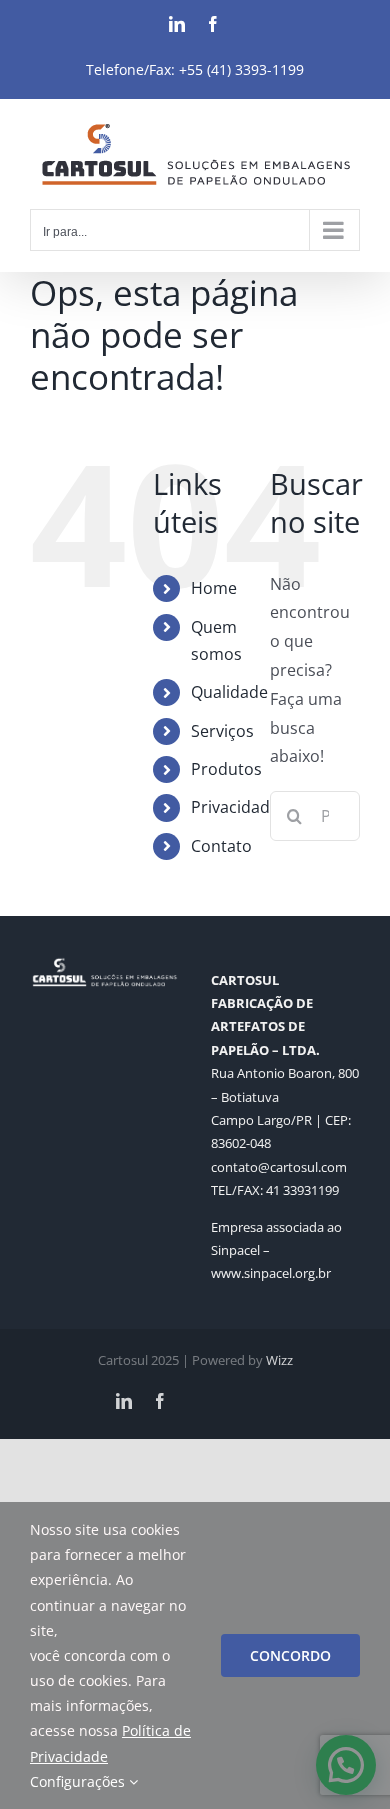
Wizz (279, 1360)
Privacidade (235, 807)
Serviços (222, 731)
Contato (221, 846)
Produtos (226, 769)
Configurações (79, 1781)
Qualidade (229, 692)
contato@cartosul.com (279, 1167)
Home (214, 588)
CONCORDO (290, 1655)
